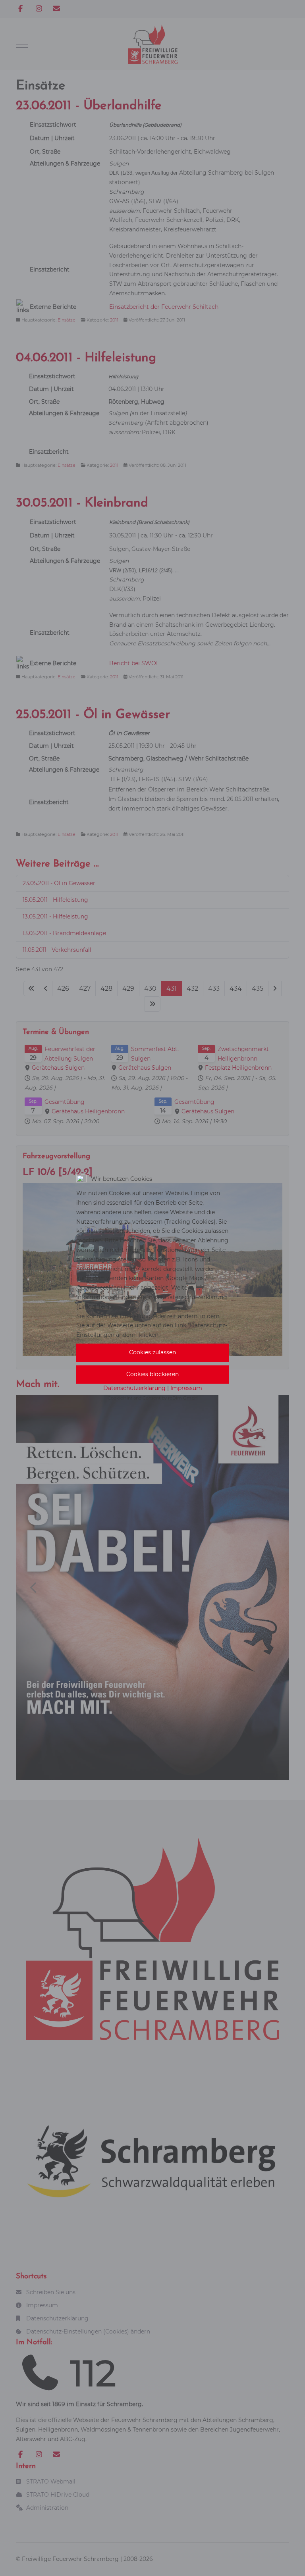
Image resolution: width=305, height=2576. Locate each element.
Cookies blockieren (152, 1374)
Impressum (186, 1388)
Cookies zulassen (152, 1352)
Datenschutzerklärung (134, 1388)
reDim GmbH (183, 1398)
